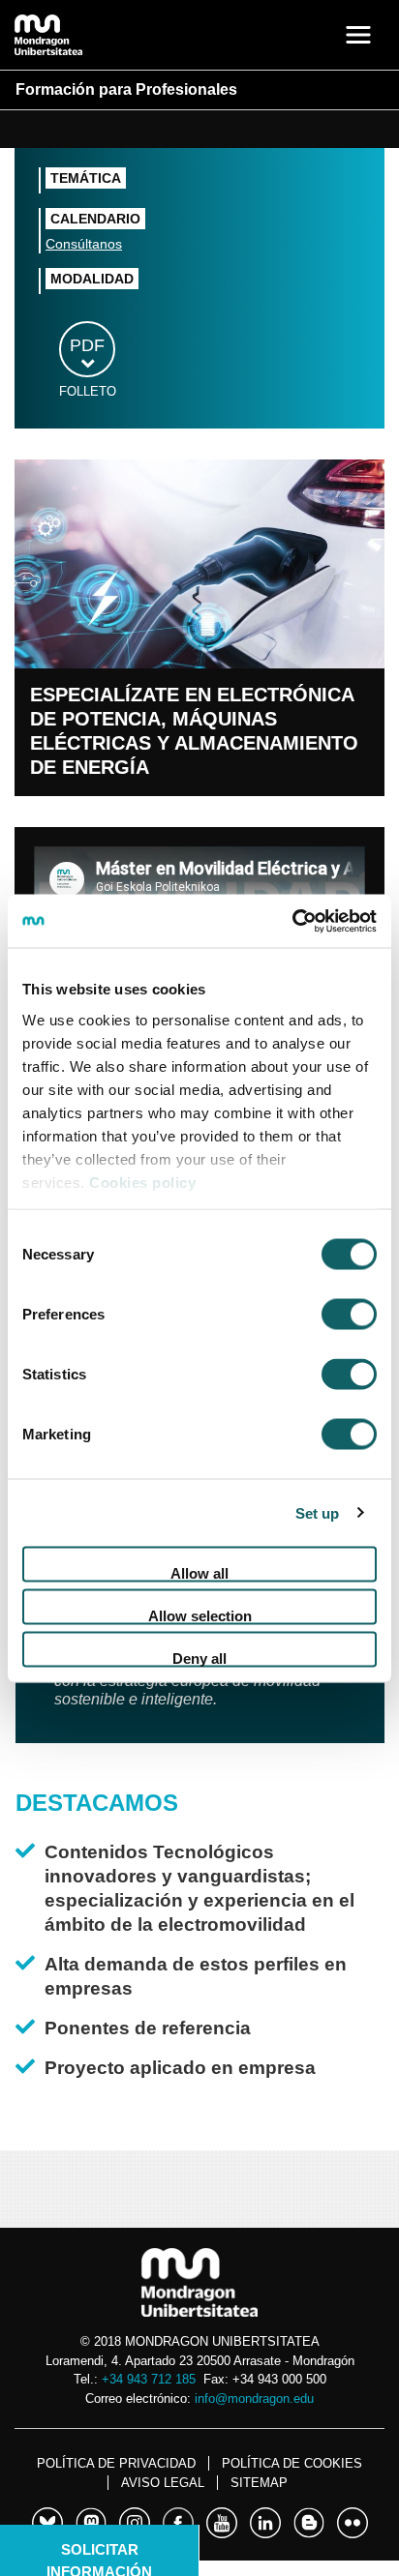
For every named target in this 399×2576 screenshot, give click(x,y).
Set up (318, 1512)
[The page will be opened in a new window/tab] (47, 2520)
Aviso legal (163, 2483)
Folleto (88, 391)
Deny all (199, 1658)
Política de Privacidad (116, 2463)
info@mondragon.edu (254, 2398)
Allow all (199, 1573)
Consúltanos (84, 244)
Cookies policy (142, 1182)
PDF (87, 345)
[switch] (349, 1315)
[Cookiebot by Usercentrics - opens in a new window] (292, 921)
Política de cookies (292, 2463)
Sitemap (259, 2483)
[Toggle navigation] (358, 35)
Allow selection (200, 1616)
